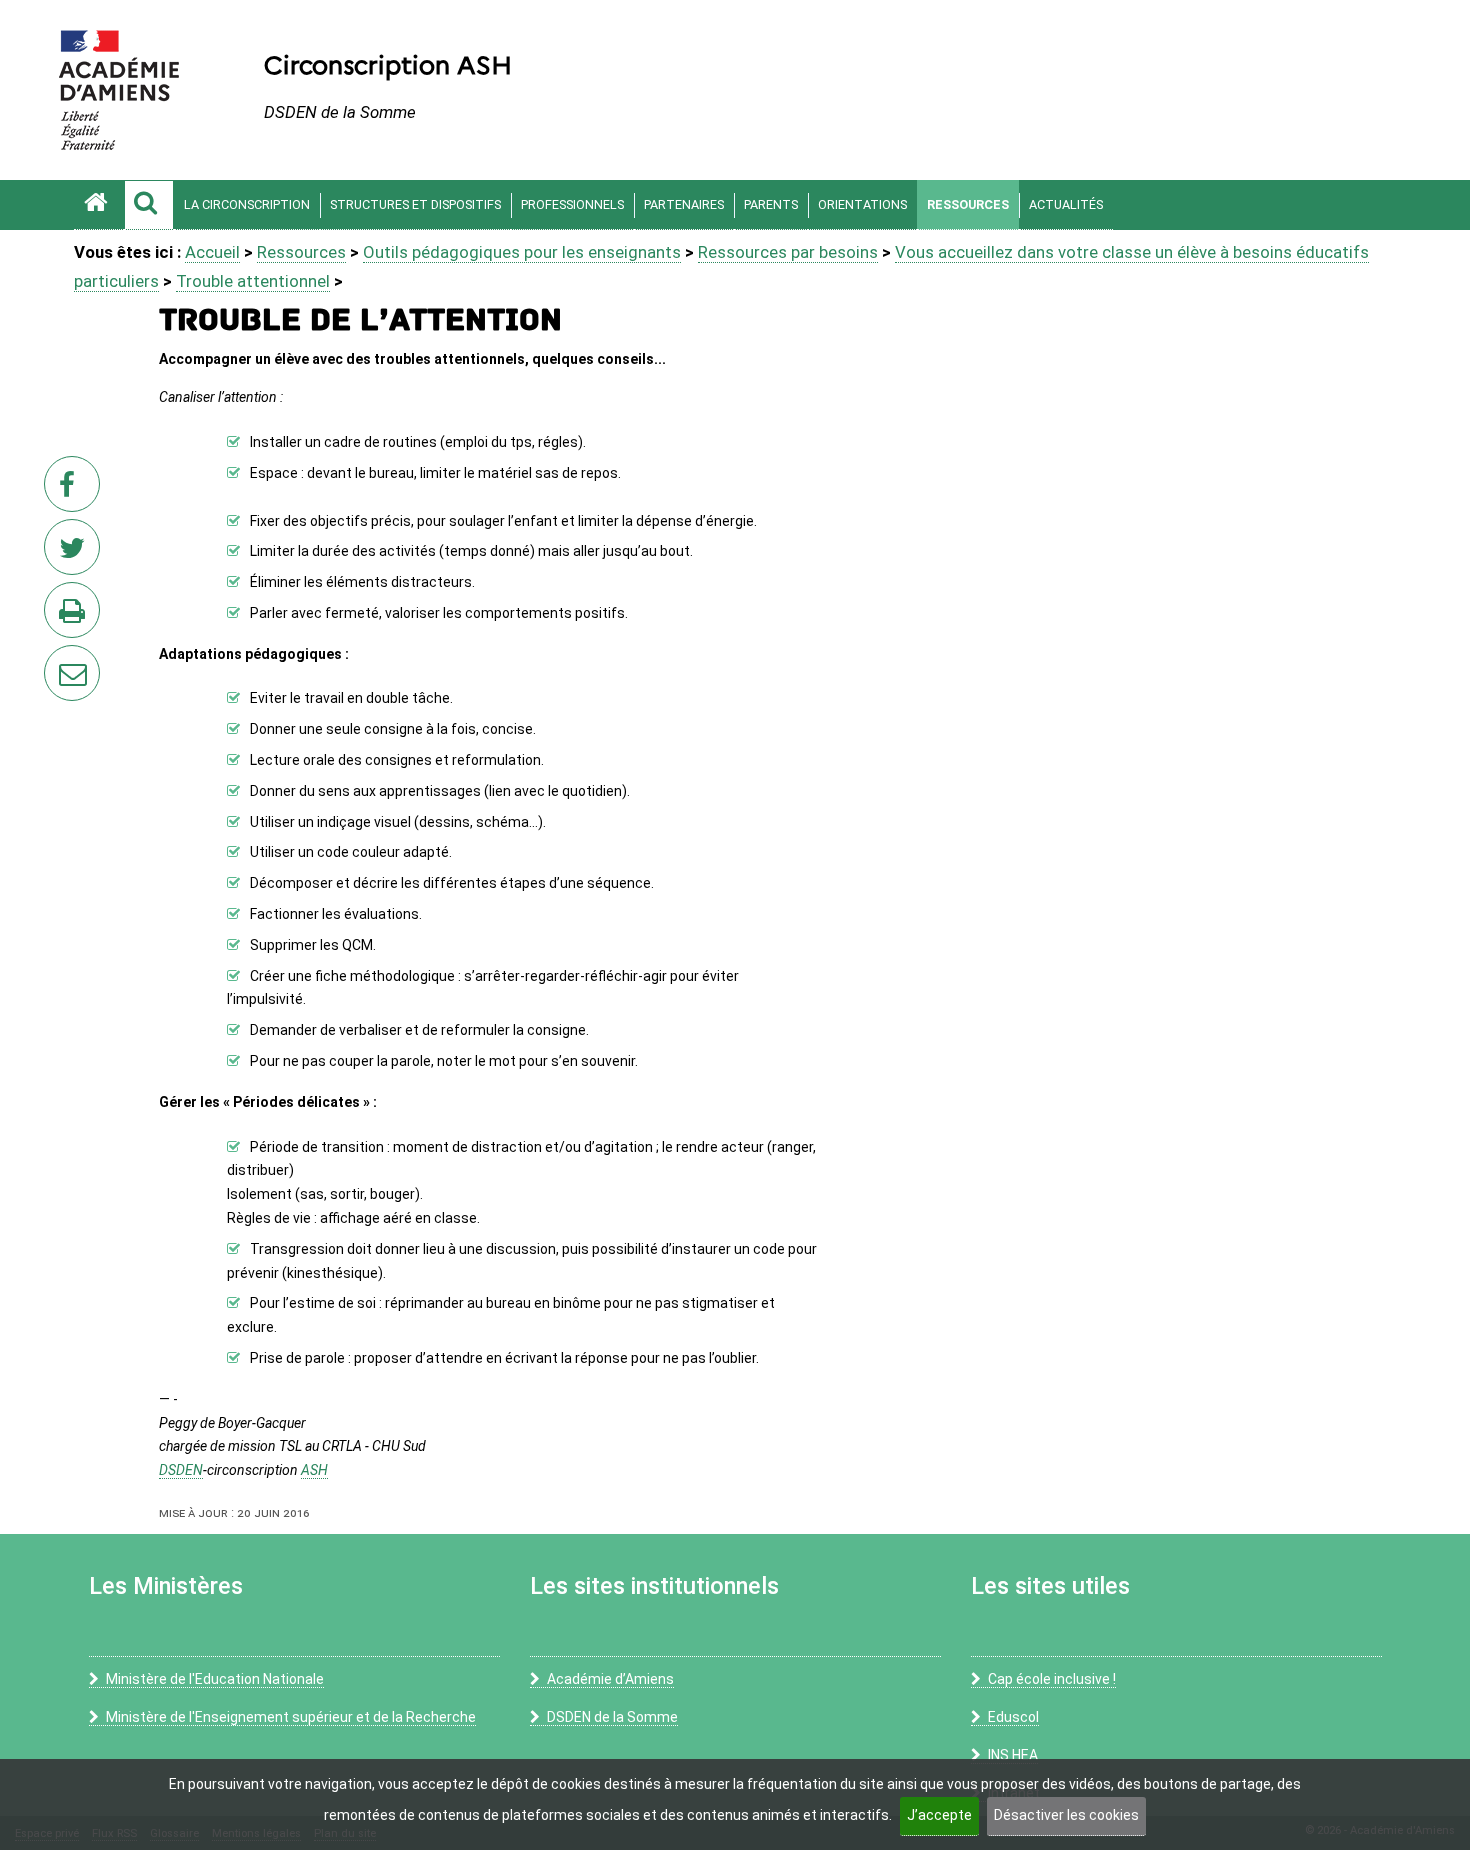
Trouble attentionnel (253, 281)
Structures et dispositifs (415, 204)
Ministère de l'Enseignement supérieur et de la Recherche (291, 1717)
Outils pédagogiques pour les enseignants (522, 252)
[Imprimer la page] (76, 616)
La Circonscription (247, 204)
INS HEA (1013, 1755)
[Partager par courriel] (59, 660)
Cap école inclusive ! (1052, 1679)
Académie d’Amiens (610, 1679)
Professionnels (572, 204)
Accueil (212, 252)
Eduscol (1013, 1717)
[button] (149, 205)
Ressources (968, 204)
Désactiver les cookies (1066, 1815)
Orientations (862, 204)
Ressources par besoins (788, 252)
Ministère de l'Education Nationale (215, 1679)
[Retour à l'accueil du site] (99, 205)
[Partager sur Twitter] (76, 553)
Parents (771, 204)
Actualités (1066, 204)
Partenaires (684, 204)
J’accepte (939, 1815)
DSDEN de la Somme (612, 1717)
